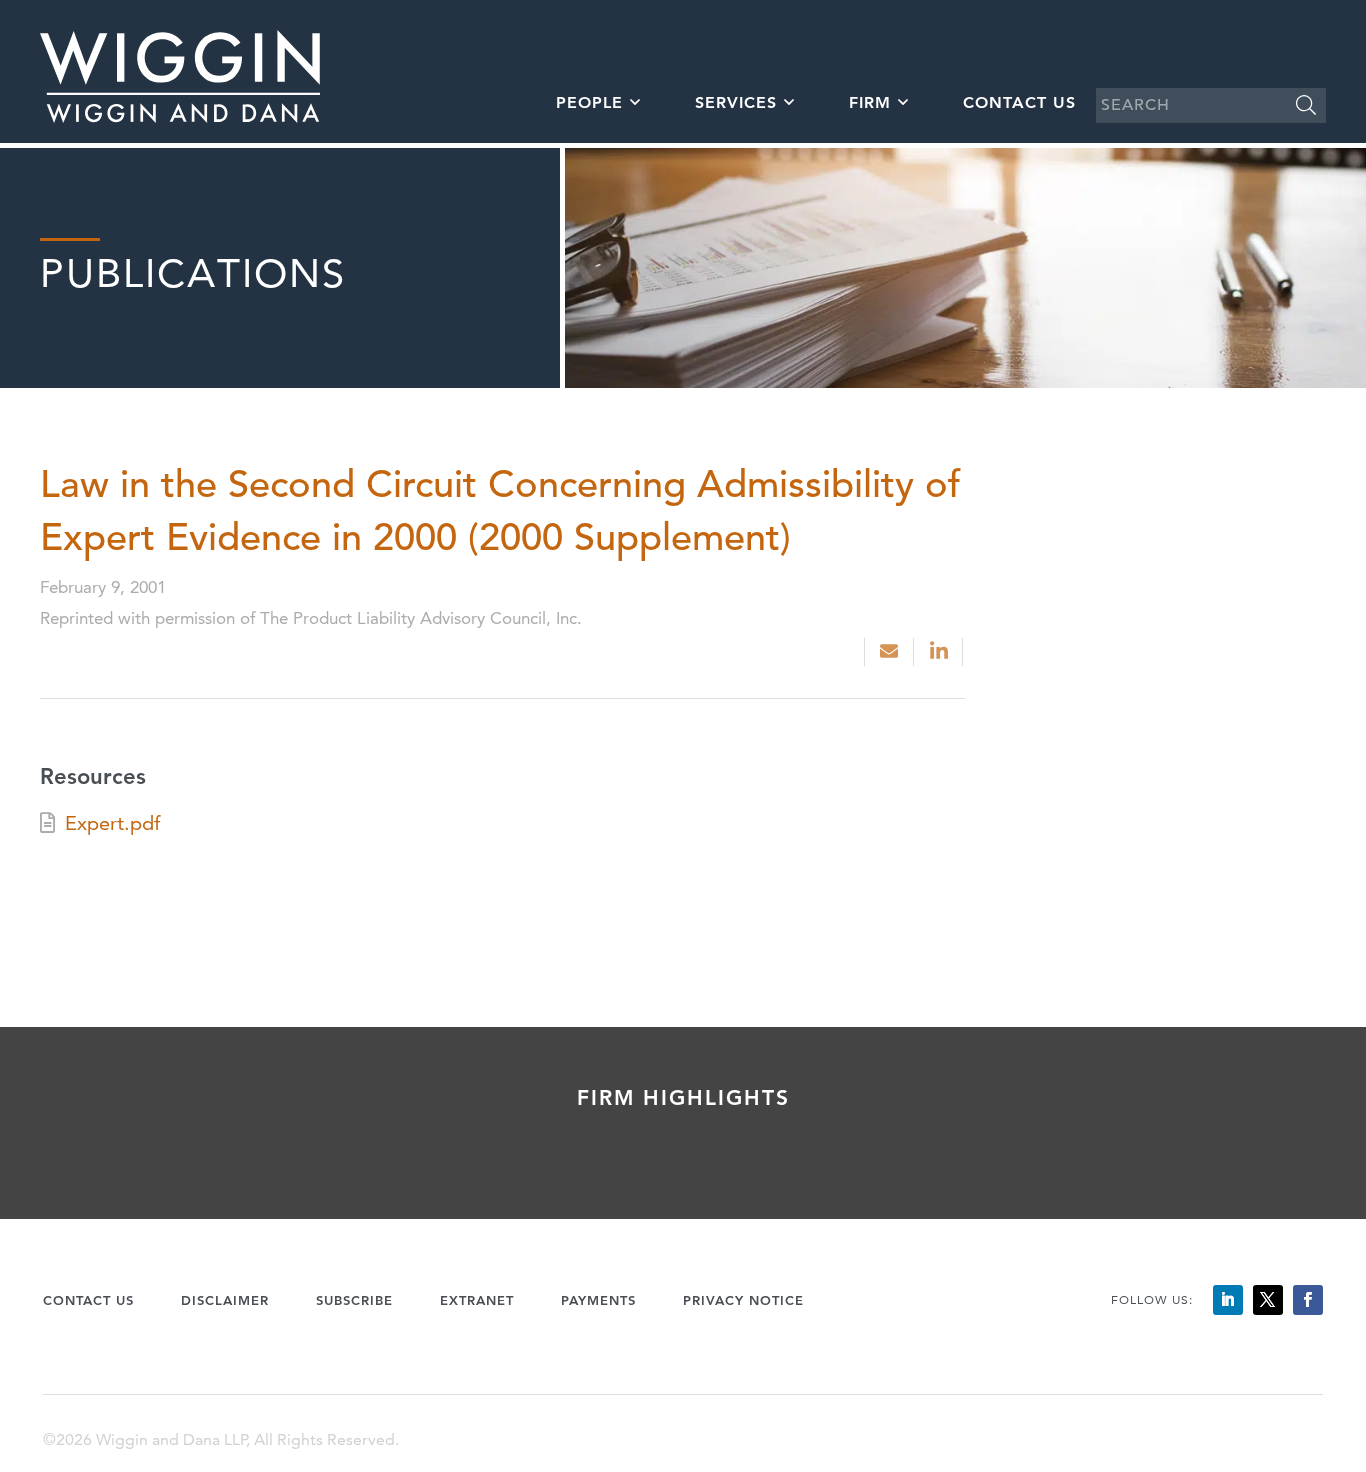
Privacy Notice (743, 1300)
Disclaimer (225, 1300)
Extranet (477, 1300)
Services (736, 102)
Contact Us (1019, 102)
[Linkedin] (940, 652)
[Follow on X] (1268, 1300)
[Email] (889, 652)
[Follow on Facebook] (1308, 1300)
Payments (598, 1300)
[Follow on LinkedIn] (1228, 1300)
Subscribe (354, 1300)
